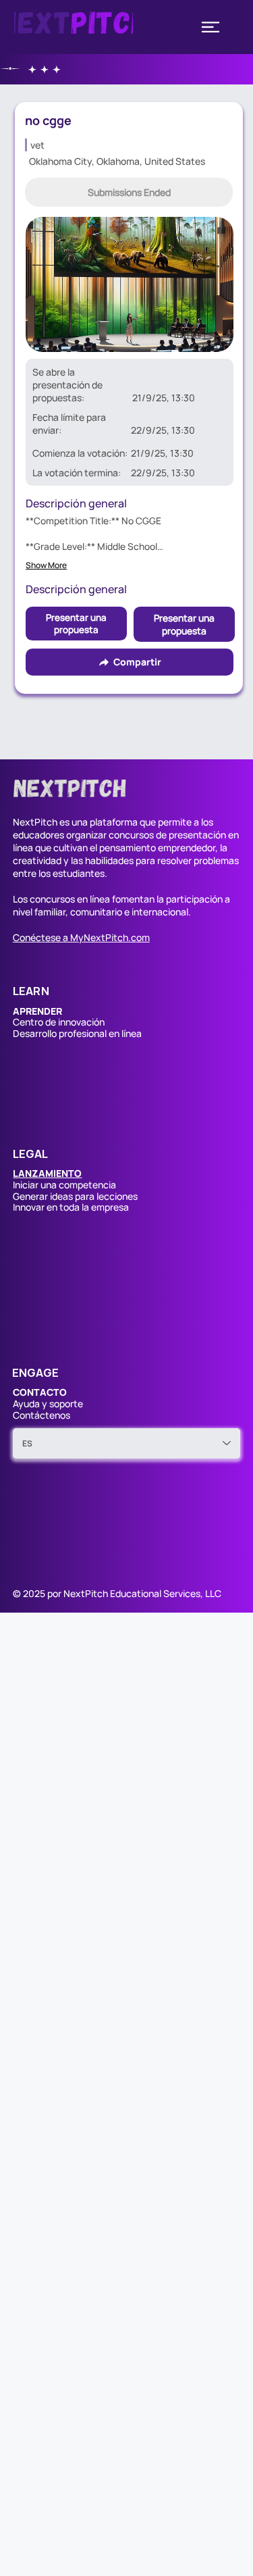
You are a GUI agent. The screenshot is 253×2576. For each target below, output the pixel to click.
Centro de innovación (59, 1022)
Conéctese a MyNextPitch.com (81, 937)
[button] (129, 192)
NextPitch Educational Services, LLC (142, 1593)
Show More (46, 565)
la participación (190, 899)
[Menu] (210, 27)
